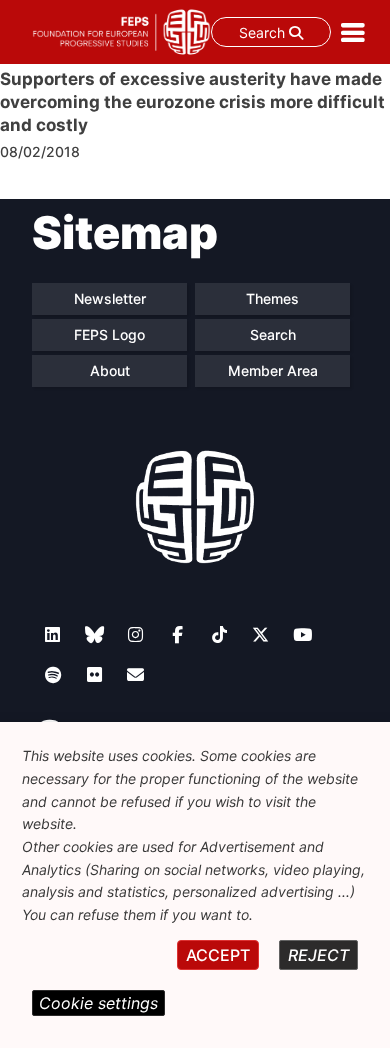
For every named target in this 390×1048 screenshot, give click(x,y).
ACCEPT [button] (218, 955)
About (110, 370)
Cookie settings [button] (98, 1003)
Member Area (273, 370)
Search (264, 32)
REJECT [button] (318, 955)
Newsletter (110, 298)
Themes (272, 298)
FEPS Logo (109, 334)
